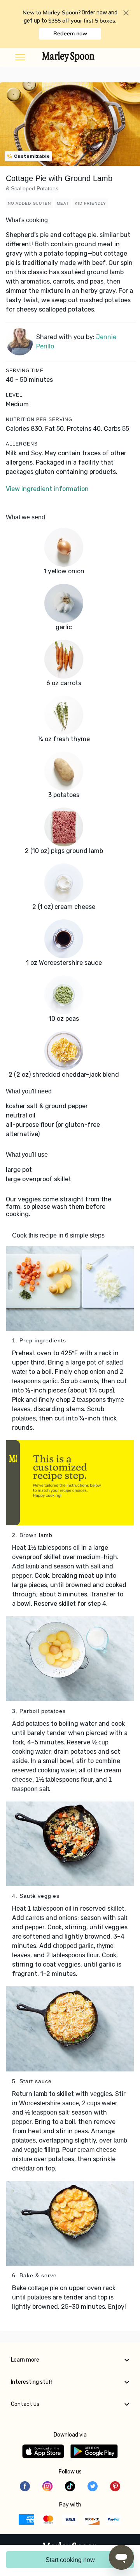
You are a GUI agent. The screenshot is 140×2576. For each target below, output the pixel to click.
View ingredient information (47, 489)
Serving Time (25, 371)
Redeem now (70, 33)
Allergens (22, 444)
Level (14, 395)
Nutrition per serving (39, 419)
